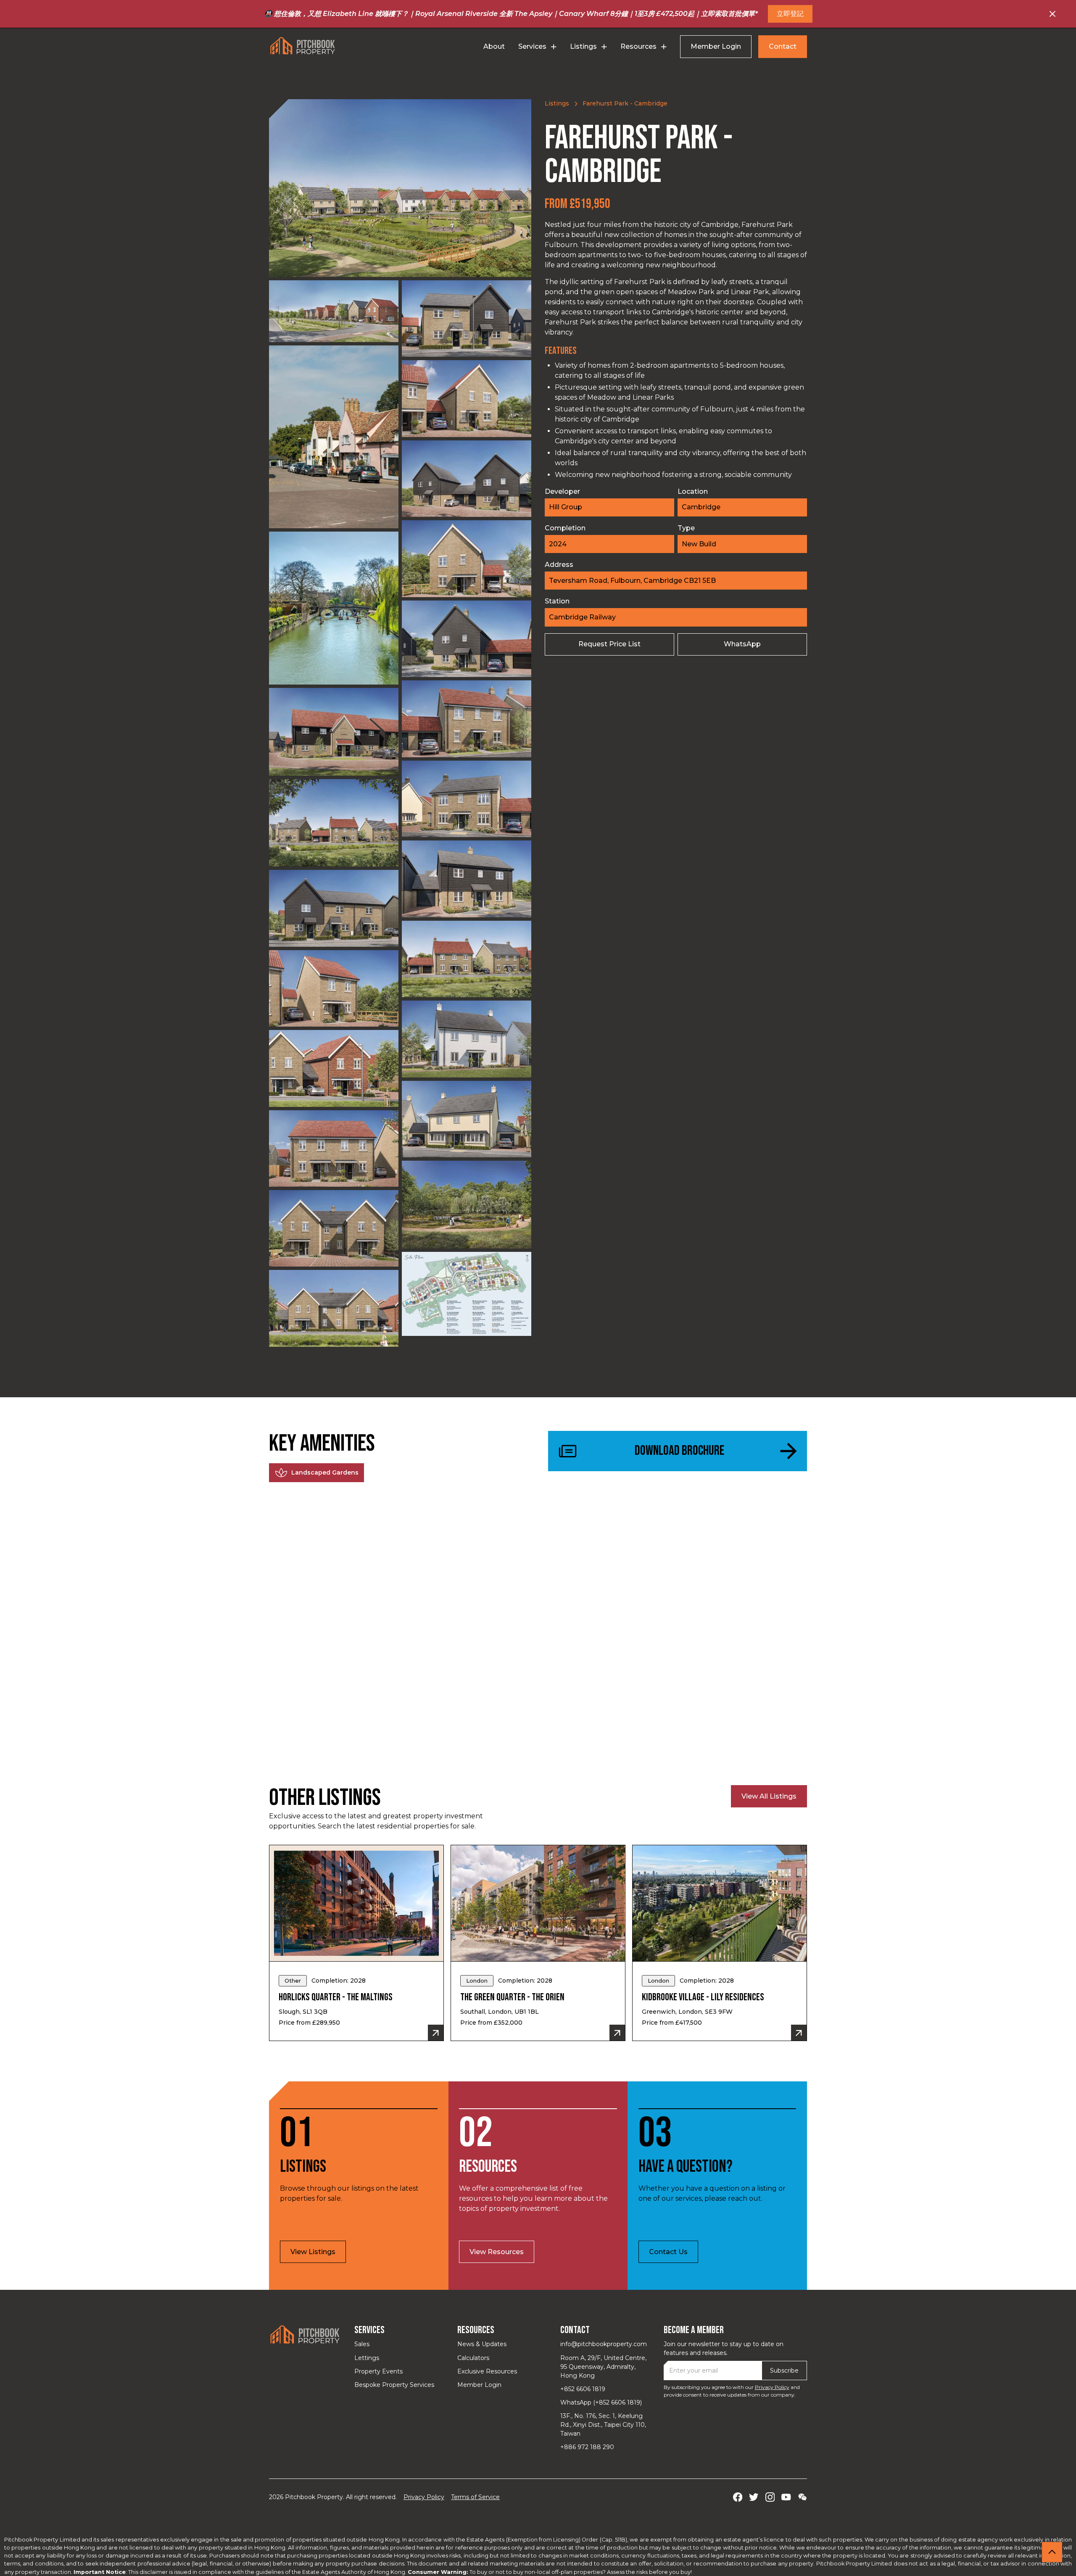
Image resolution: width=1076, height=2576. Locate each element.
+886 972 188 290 (587, 2447)
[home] (303, 46)
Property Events (378, 2371)
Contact (783, 46)
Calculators (473, 2358)
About (494, 46)
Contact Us (668, 2252)
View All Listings (769, 1796)
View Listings (313, 2252)
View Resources (497, 2252)
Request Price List (609, 644)
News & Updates (482, 2344)
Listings (557, 103)
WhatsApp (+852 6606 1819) (601, 2402)
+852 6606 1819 (583, 2389)
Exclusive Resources (487, 2371)
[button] (537, 47)
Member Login (716, 46)
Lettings (367, 2358)
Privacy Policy (772, 2387)
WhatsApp (742, 644)
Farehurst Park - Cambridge (625, 103)
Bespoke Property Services (394, 2385)
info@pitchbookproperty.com (604, 2344)
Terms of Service (475, 2497)
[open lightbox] (400, 188)
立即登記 (790, 14)
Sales (362, 2344)
